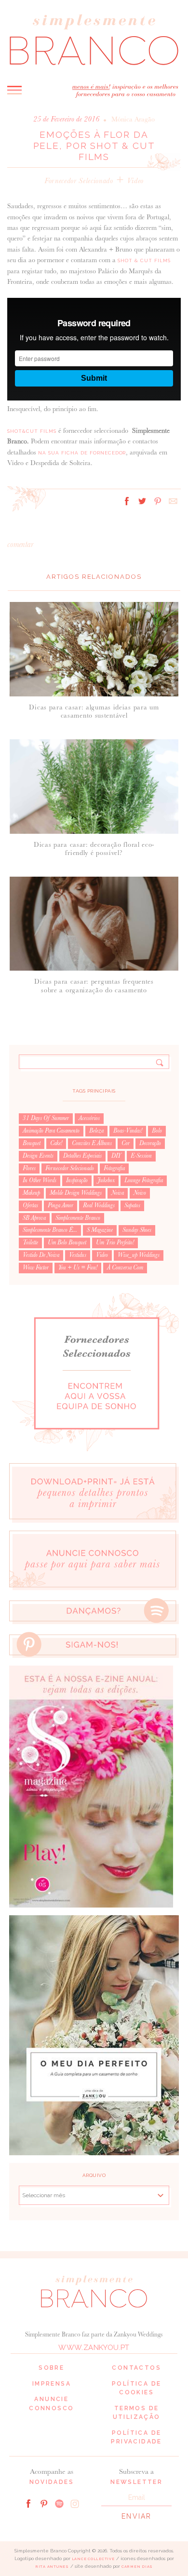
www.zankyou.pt (94, 2348)
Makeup (31, 1193)
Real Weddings (99, 1205)
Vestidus (78, 1255)
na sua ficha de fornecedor (82, 453)
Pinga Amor (60, 1205)
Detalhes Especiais (82, 1156)
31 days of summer (46, 1118)
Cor (126, 1143)
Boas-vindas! (128, 1131)
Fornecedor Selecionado (79, 180)
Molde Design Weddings (76, 1193)
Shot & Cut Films (144, 260)
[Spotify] (59, 2503)
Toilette (30, 1242)
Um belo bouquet (67, 1242)
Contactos (136, 2368)
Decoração (150, 1143)
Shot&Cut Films (32, 431)
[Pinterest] (44, 2503)
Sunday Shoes (137, 1230)
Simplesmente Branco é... (50, 1230)
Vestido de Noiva (41, 1255)
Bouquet (32, 1143)
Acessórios (89, 1118)
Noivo (140, 1193)
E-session (141, 1156)
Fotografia (114, 1168)
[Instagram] (75, 2503)
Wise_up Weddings (139, 1255)
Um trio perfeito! (115, 1242)
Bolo (157, 1131)
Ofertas (30, 1205)
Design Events (38, 1156)
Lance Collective (93, 2559)
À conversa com (125, 1268)
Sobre (51, 2368)
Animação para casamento (51, 1131)
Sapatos (132, 1205)
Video (135, 180)
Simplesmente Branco (78, 1218)
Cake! (56, 1143)
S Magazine (100, 1230)
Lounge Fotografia (144, 1180)
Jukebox (106, 1180)
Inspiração (77, 1180)
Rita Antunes (52, 2567)
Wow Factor (36, 1268)
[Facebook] (28, 2503)
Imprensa (52, 2384)
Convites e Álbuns (92, 1143)
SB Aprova (34, 1218)
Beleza (96, 1131)
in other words (40, 1180)
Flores (29, 1168)
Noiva (118, 1193)
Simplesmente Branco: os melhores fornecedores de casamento (94, 39)
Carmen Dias (137, 2567)
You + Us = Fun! (78, 1268)
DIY (116, 1156)
